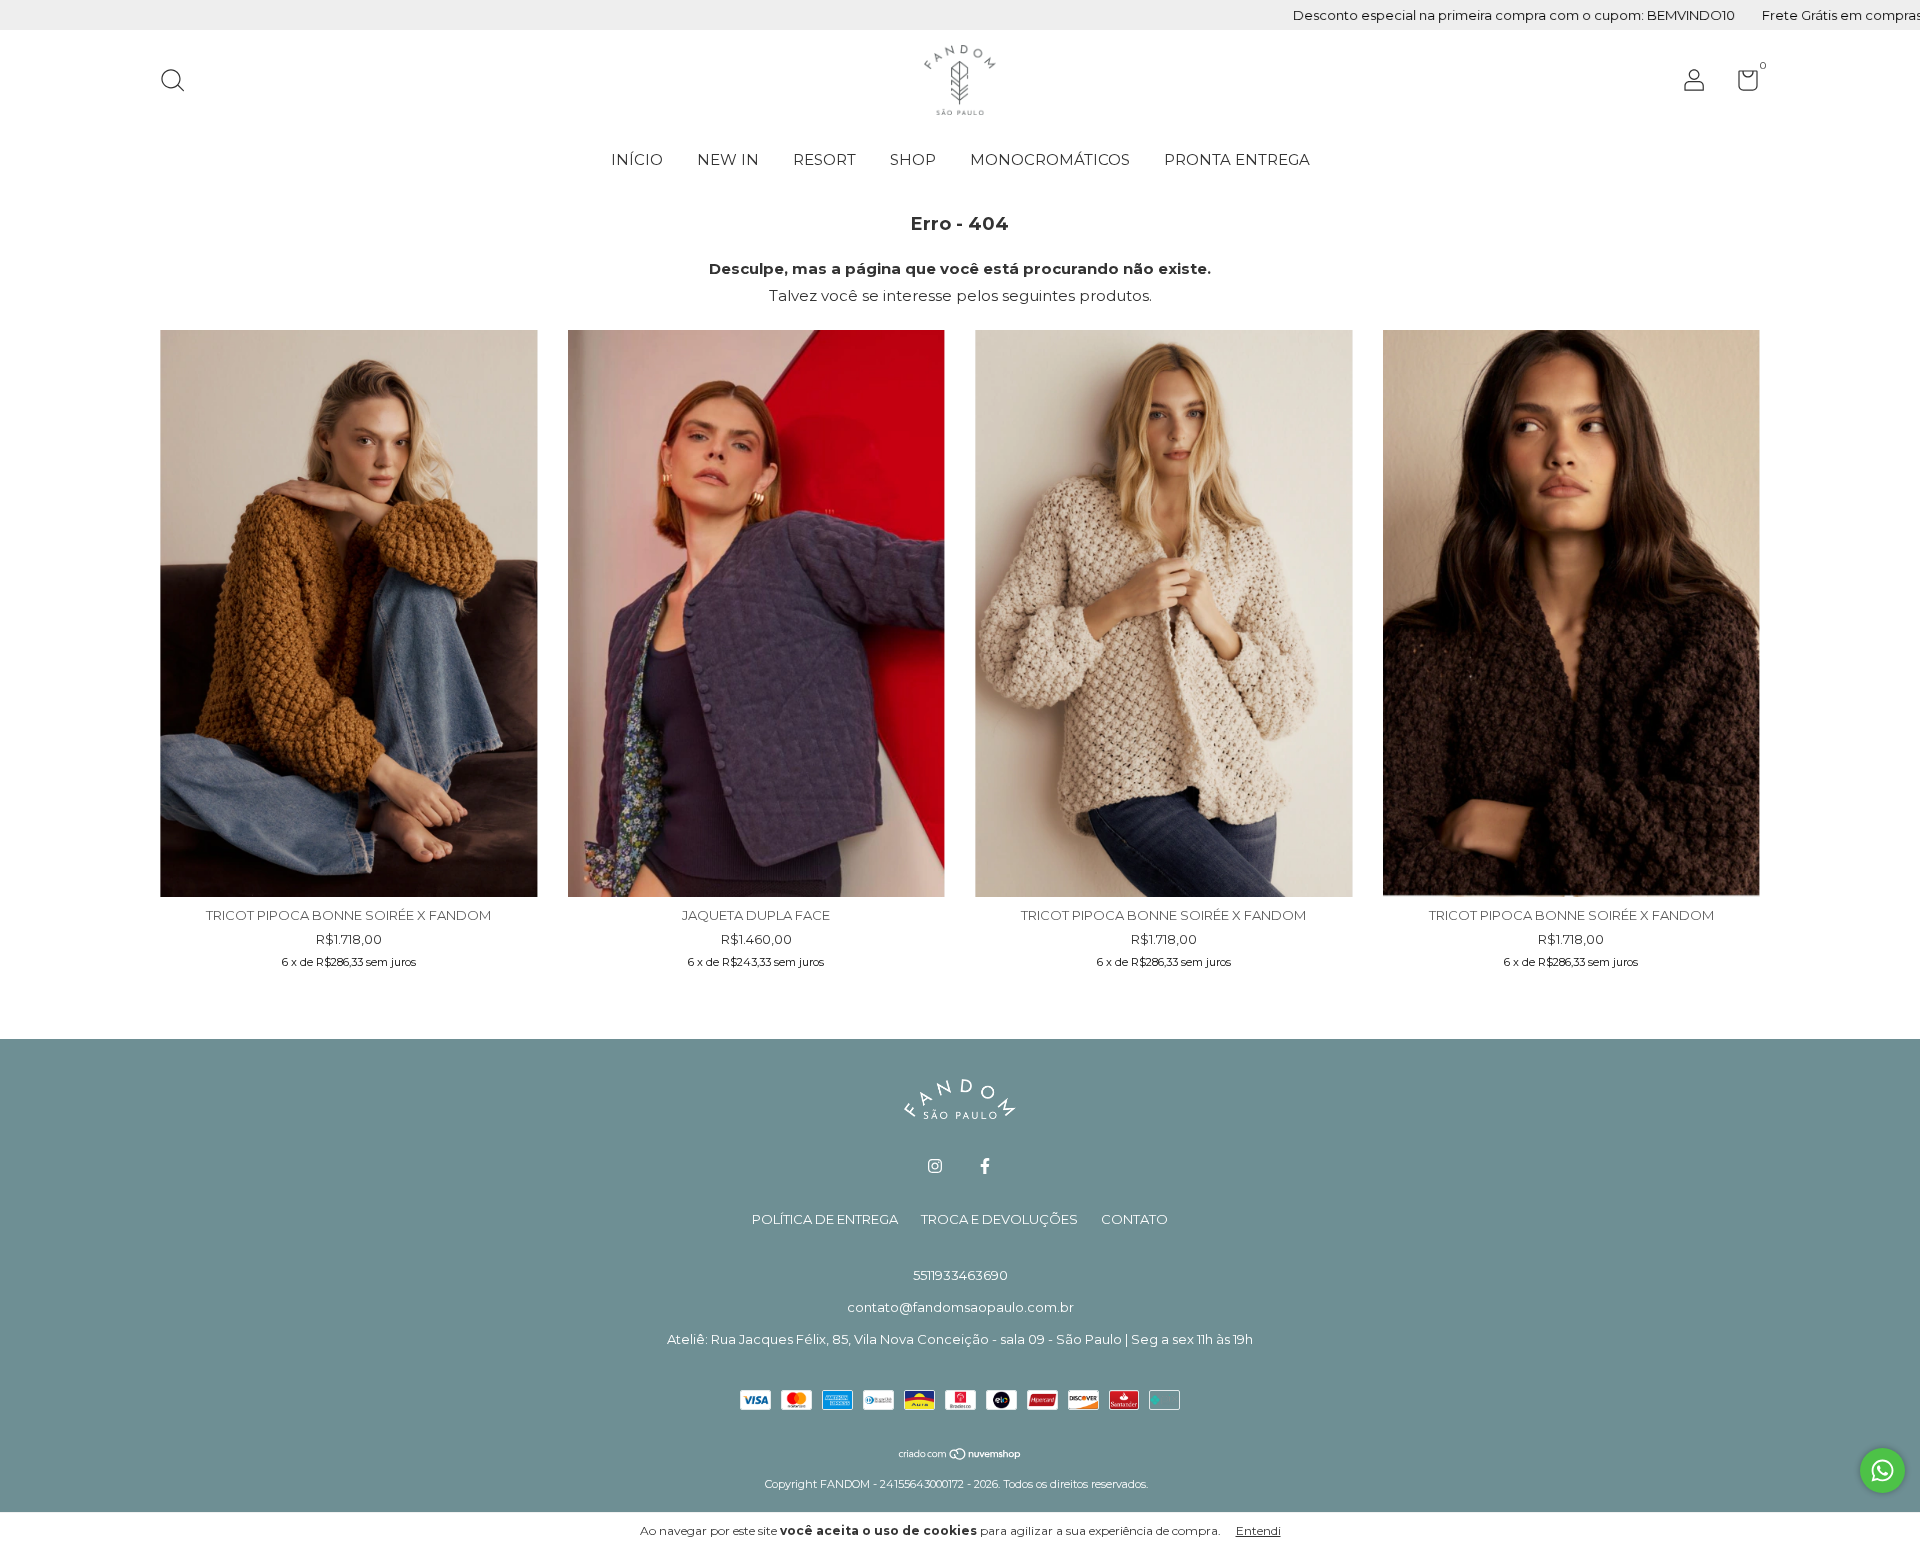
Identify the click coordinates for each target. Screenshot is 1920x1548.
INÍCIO (637, 159)
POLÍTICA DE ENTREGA (825, 1219)
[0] (1740, 84)
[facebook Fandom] (985, 1166)
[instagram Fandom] (935, 1166)
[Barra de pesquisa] (179, 83)
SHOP (913, 159)
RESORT (824, 159)
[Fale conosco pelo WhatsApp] (1882, 1470)
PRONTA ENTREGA (1237, 159)
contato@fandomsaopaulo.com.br (960, 1307)
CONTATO (1134, 1219)
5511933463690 (960, 1275)
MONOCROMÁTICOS (1050, 159)
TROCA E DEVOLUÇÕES (999, 1219)
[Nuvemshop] (960, 1455)
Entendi (1258, 1530)
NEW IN (728, 159)
